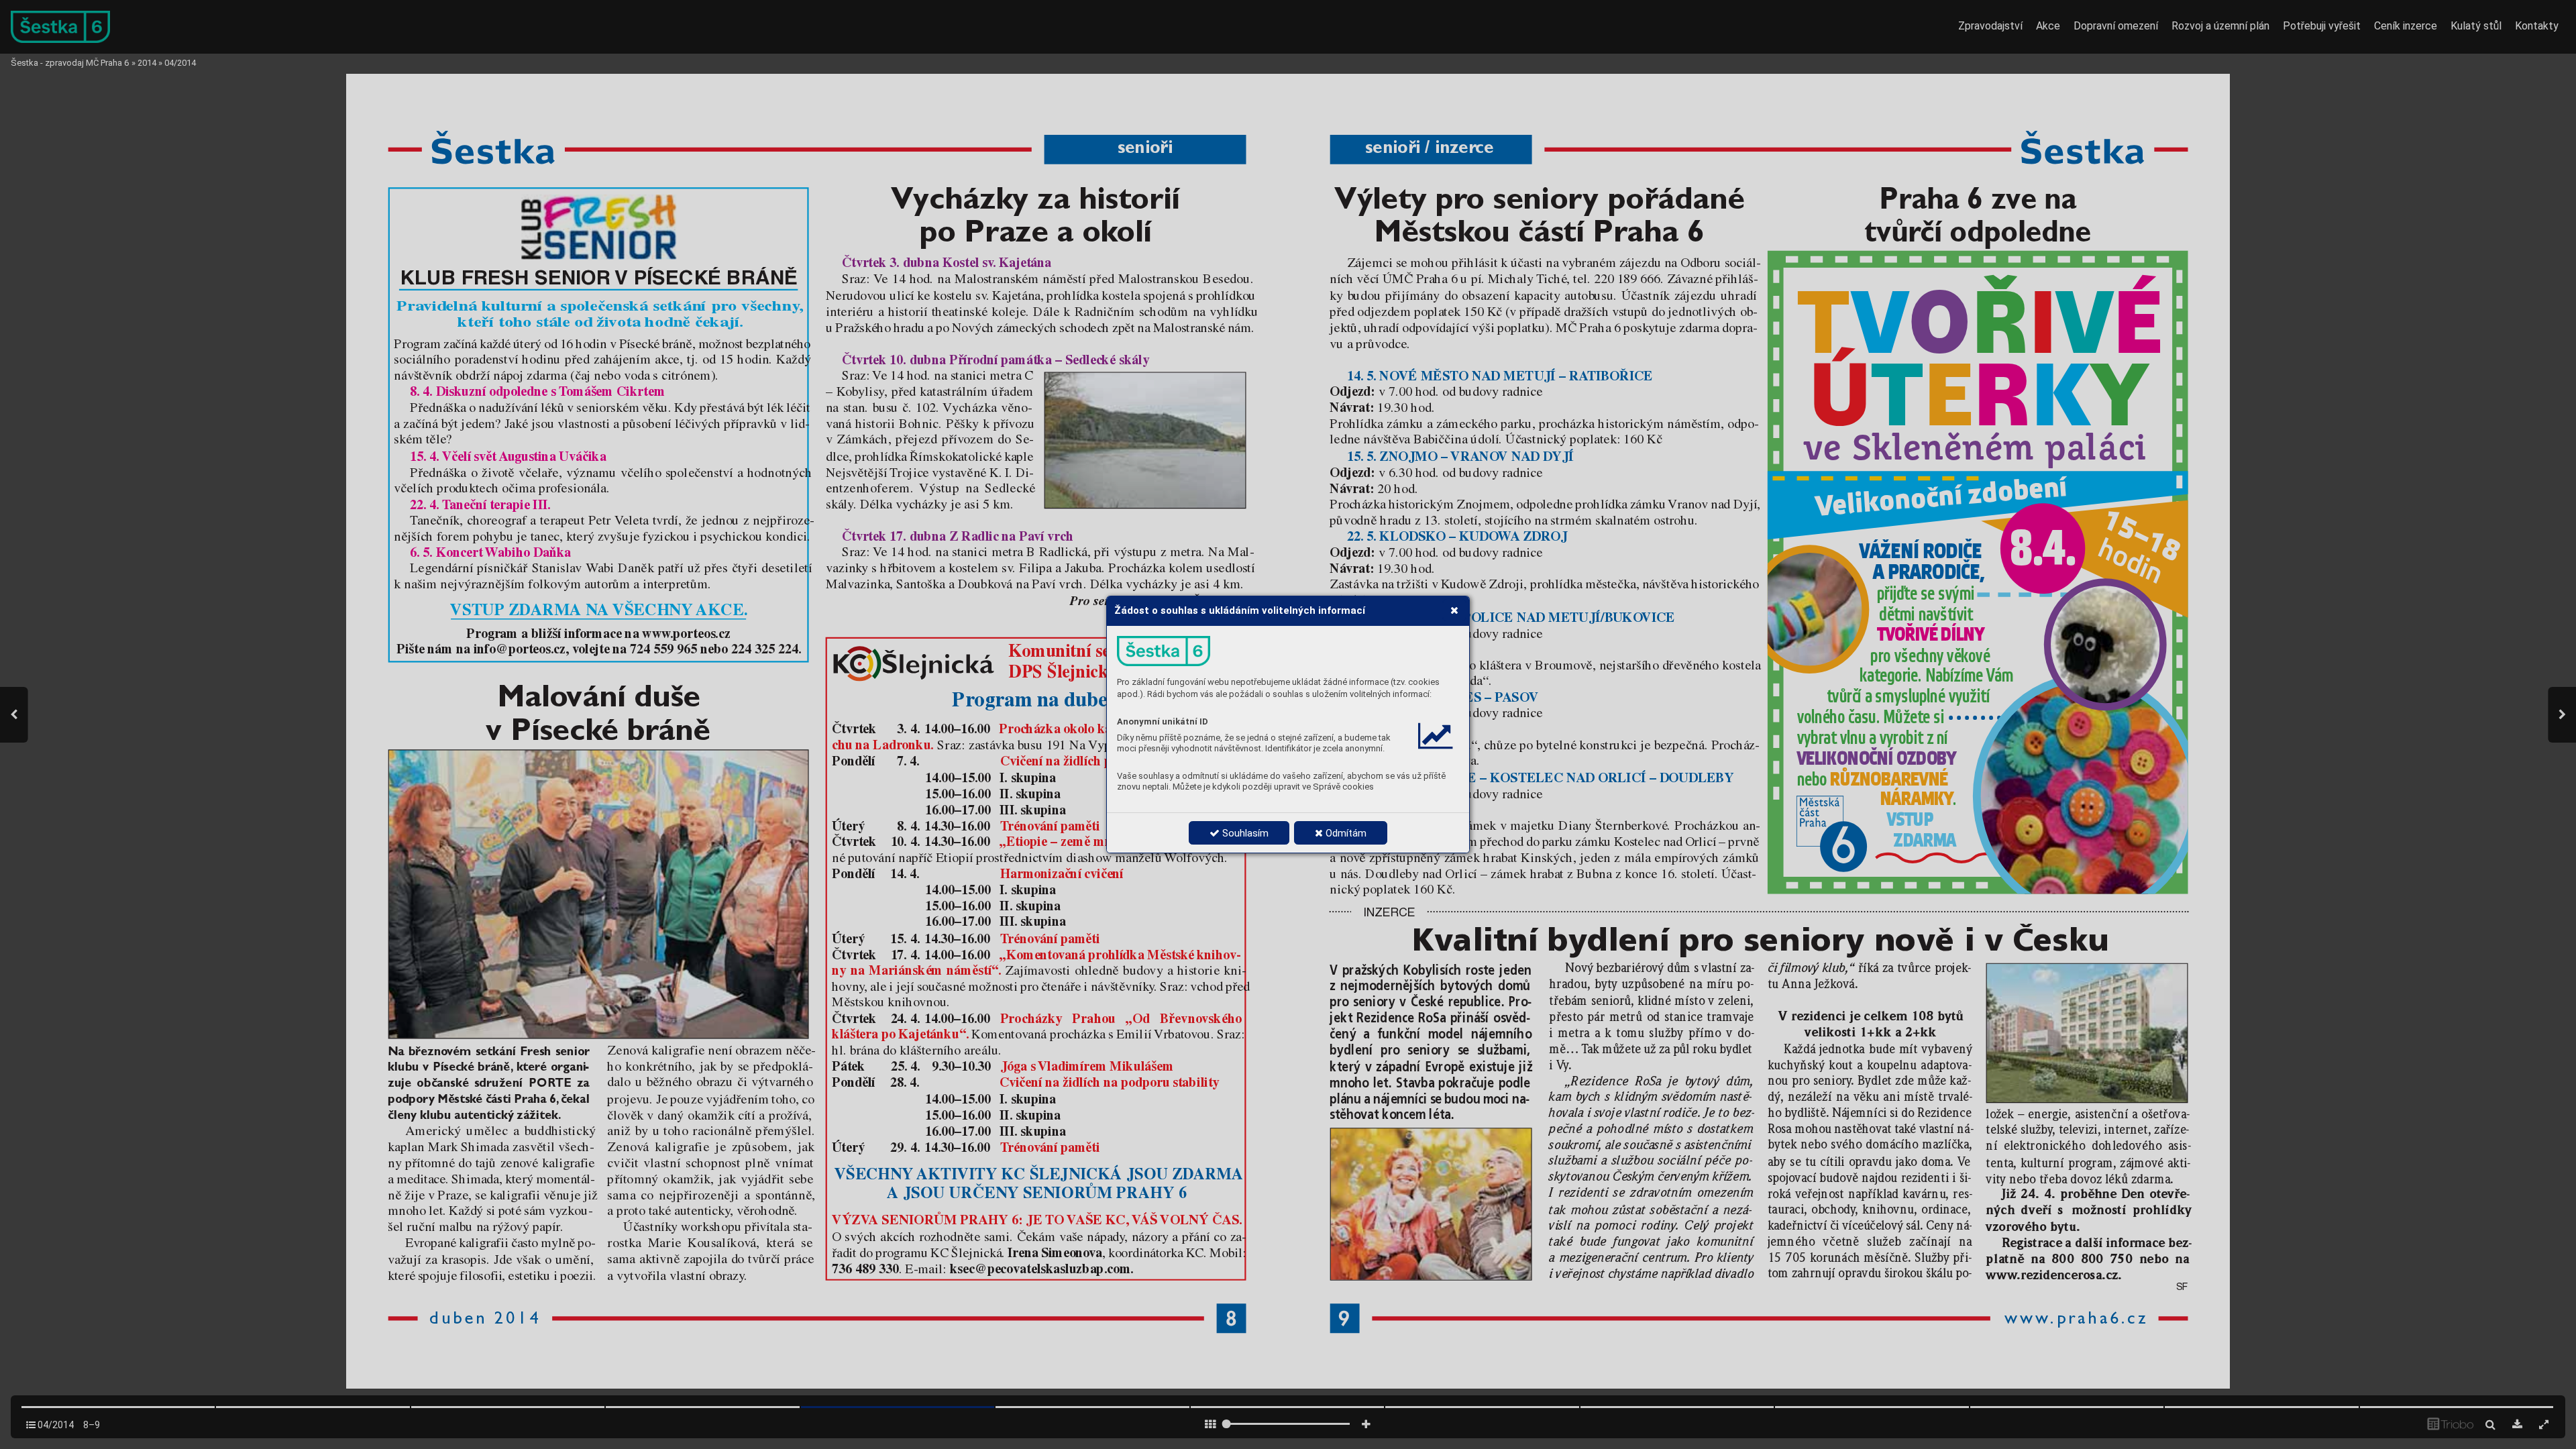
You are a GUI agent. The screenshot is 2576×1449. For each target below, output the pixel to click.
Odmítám (1345, 833)
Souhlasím (1244, 833)
